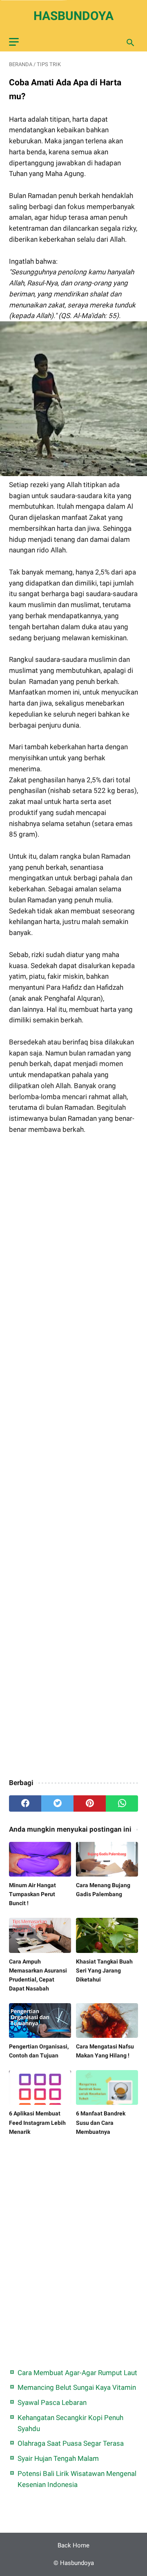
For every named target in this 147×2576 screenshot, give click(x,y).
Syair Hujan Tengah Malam (58, 2458)
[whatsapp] (122, 1803)
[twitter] (57, 1803)
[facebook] (25, 1803)
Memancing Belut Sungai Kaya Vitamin (77, 2387)
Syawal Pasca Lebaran (52, 2402)
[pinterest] (90, 1803)
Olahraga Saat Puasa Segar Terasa (71, 2443)
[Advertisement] (73, 1457)
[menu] (14, 42)
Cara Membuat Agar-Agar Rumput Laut (77, 2373)
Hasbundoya (73, 16)
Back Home (73, 2545)
